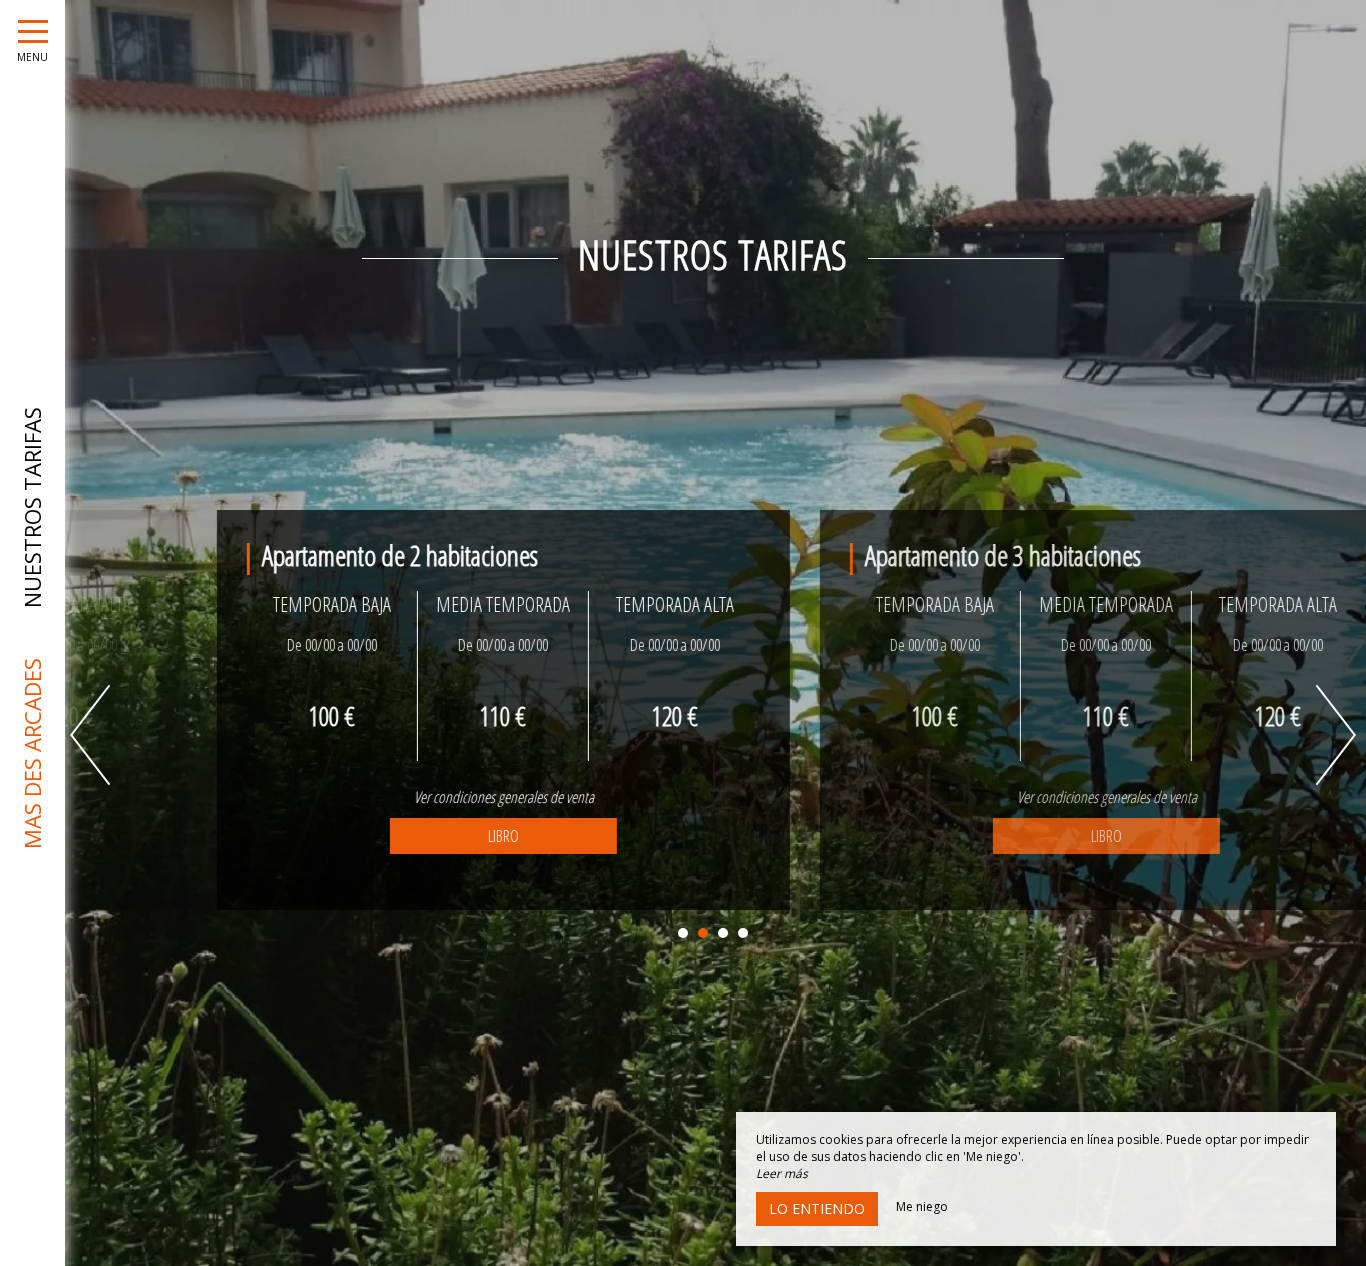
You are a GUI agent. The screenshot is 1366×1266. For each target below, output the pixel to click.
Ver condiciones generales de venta (412, 797)
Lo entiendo (817, 1208)
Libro (411, 836)
